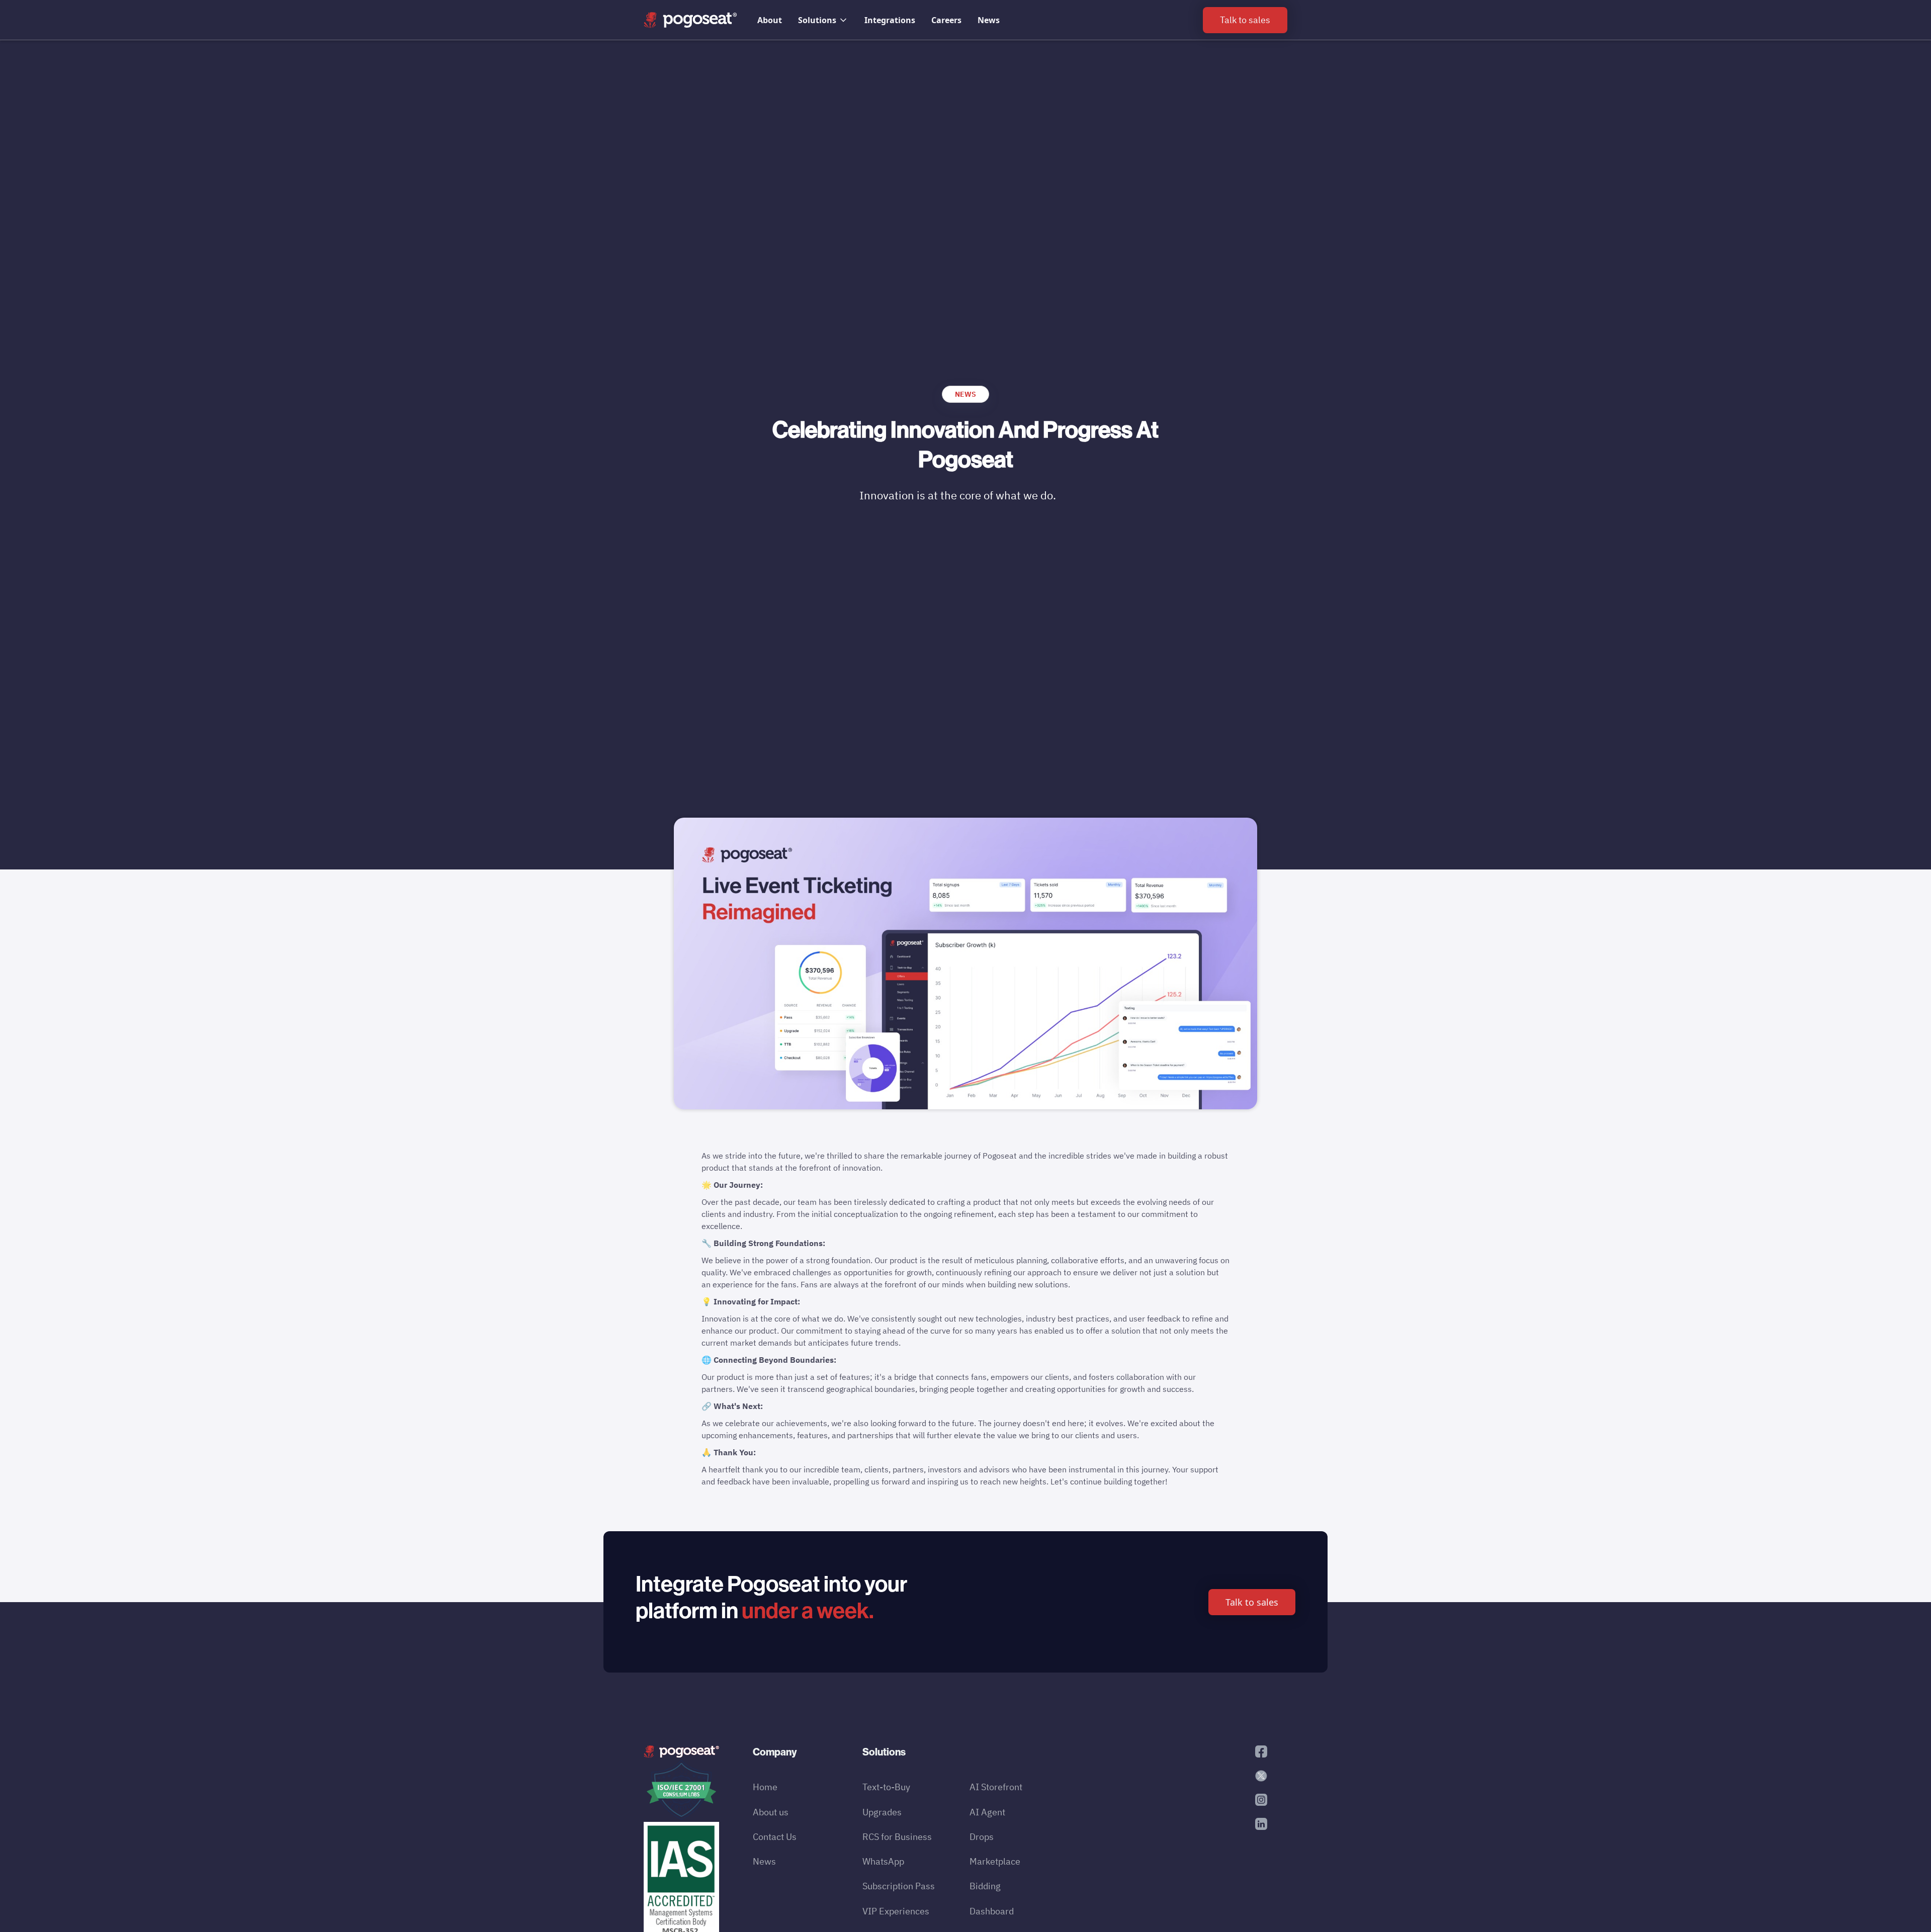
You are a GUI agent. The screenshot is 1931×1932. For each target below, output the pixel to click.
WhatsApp (883, 1861)
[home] (690, 20)
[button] (823, 20)
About (770, 20)
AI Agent (987, 1812)
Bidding (985, 1886)
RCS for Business (897, 1837)
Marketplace (995, 1861)
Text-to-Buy (886, 1787)
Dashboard (992, 1911)
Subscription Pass (899, 1886)
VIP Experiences (896, 1911)
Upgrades (882, 1812)
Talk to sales (1252, 1602)
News (989, 20)
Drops (982, 1837)
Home (765, 1787)
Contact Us (775, 1837)
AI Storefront (996, 1787)
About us (771, 1812)
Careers (946, 20)
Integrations (890, 20)
